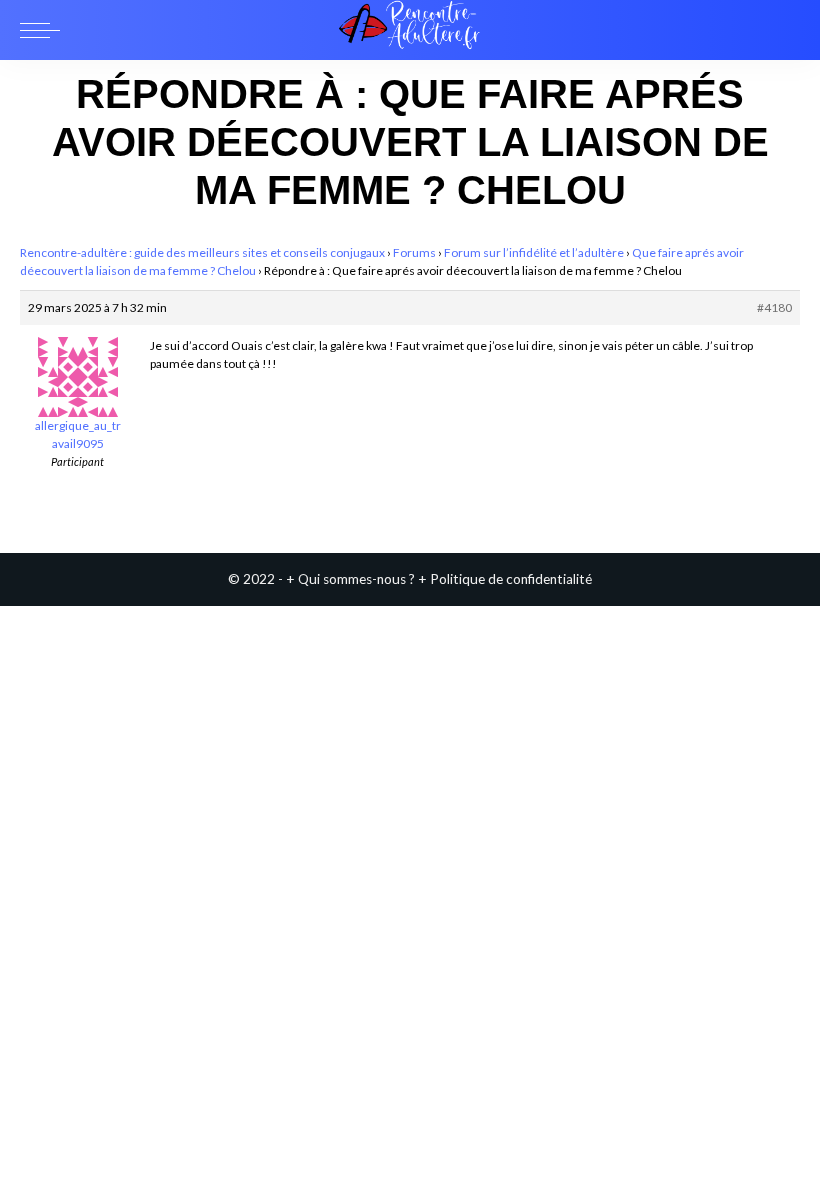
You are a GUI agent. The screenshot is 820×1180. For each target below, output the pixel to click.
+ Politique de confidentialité (505, 579)
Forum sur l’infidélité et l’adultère (534, 252)
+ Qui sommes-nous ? (350, 579)
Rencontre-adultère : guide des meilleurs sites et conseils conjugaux (202, 252)
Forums (414, 252)
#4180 (774, 307)
